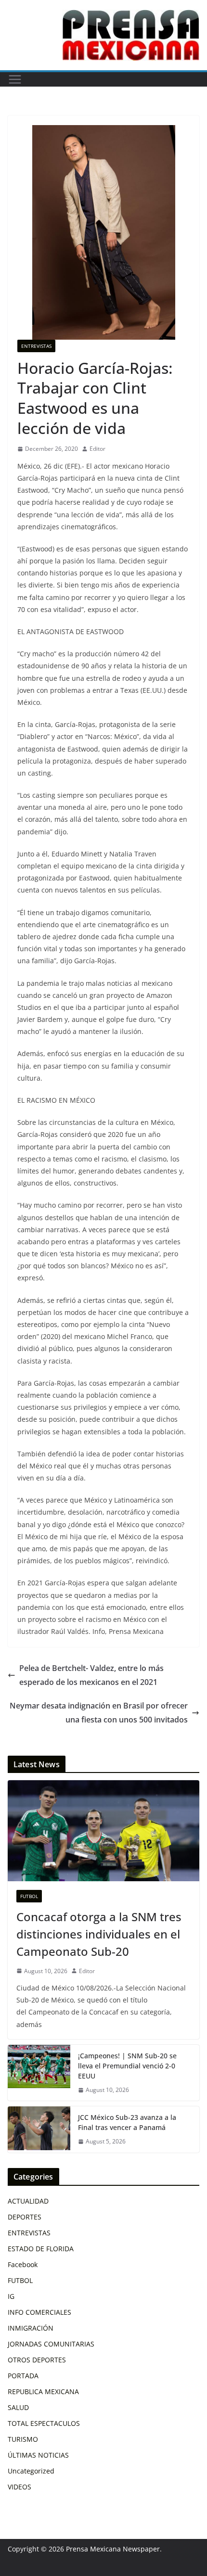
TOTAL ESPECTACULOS (44, 2423)
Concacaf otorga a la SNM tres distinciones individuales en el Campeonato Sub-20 (99, 1934)
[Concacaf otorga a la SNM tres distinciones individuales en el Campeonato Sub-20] (103, 1830)
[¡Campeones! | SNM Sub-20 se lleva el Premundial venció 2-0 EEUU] (39, 2073)
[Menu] (15, 79)
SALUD (18, 2407)
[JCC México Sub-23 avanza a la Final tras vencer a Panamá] (39, 2130)
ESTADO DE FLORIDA (41, 2249)
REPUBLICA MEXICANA (43, 2391)
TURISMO (23, 2439)
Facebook (23, 2264)
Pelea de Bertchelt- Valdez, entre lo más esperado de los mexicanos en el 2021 (91, 1675)
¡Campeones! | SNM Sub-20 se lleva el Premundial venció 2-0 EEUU (127, 2066)
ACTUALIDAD (28, 2201)
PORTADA (23, 2376)
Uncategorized (31, 2471)
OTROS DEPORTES (37, 2360)
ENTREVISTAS (36, 346)
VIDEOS (19, 2487)
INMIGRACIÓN (31, 2328)
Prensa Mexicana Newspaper (113, 2549)
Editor (97, 449)
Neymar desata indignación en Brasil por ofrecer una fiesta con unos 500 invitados (99, 1713)
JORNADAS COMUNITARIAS (51, 2344)
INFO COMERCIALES (39, 2312)
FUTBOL (29, 1896)
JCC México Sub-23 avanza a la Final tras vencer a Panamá (127, 2122)
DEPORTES (25, 2217)
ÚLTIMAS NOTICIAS (38, 2455)
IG (11, 2296)
